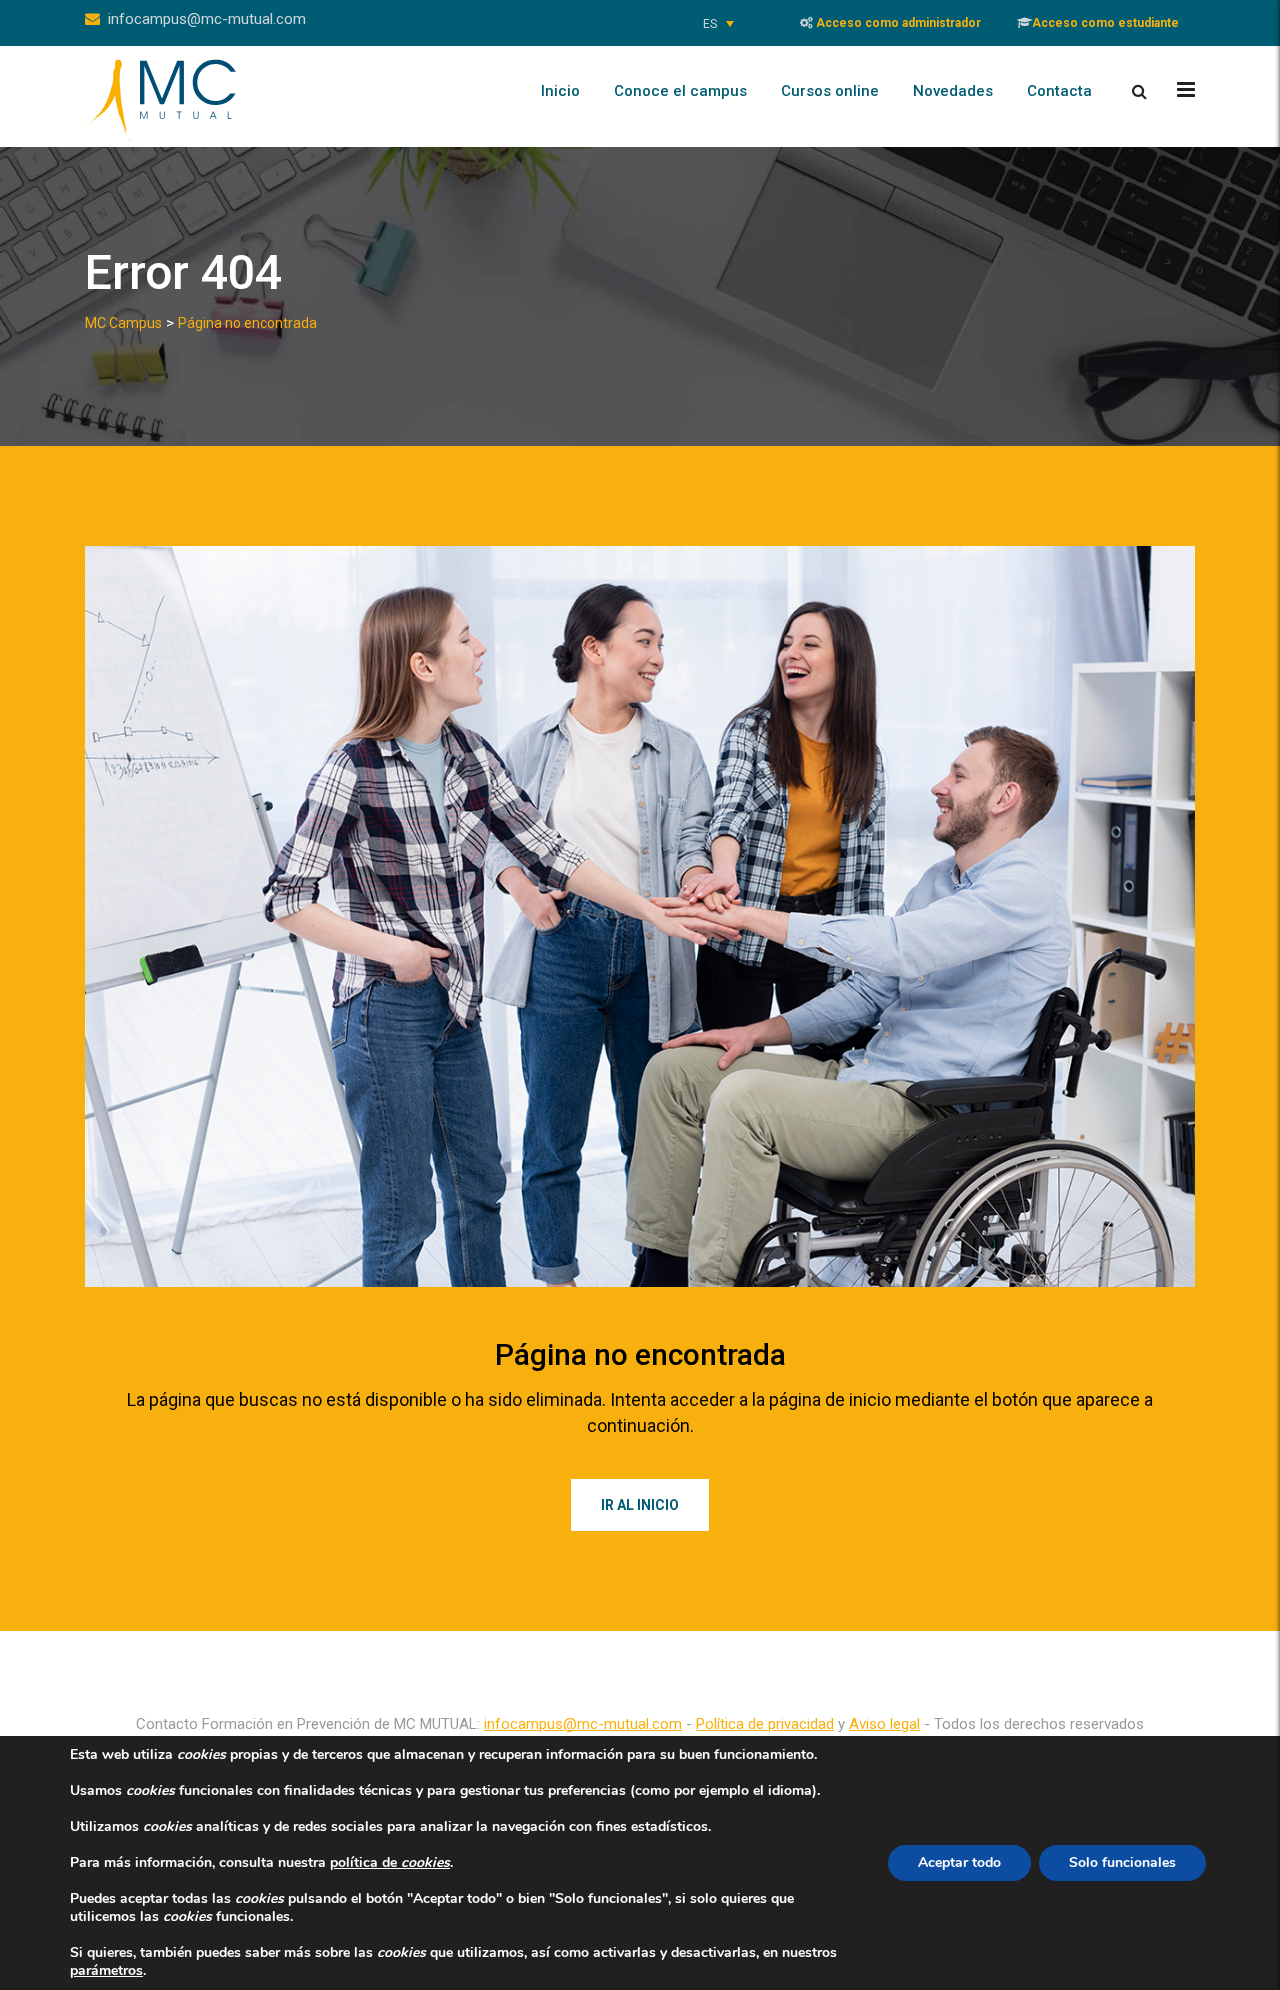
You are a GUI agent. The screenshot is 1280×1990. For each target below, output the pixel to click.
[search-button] (1139, 91)
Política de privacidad (765, 1724)
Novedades (953, 91)
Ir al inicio (640, 1505)
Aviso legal (884, 1724)
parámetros (106, 1971)
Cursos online (830, 91)
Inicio (560, 91)
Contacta (1059, 91)
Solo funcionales (1122, 1862)
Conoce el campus (680, 91)
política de (390, 1862)
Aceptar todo (959, 1862)
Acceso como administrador (897, 23)
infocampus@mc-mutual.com (207, 19)
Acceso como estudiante (1105, 23)
